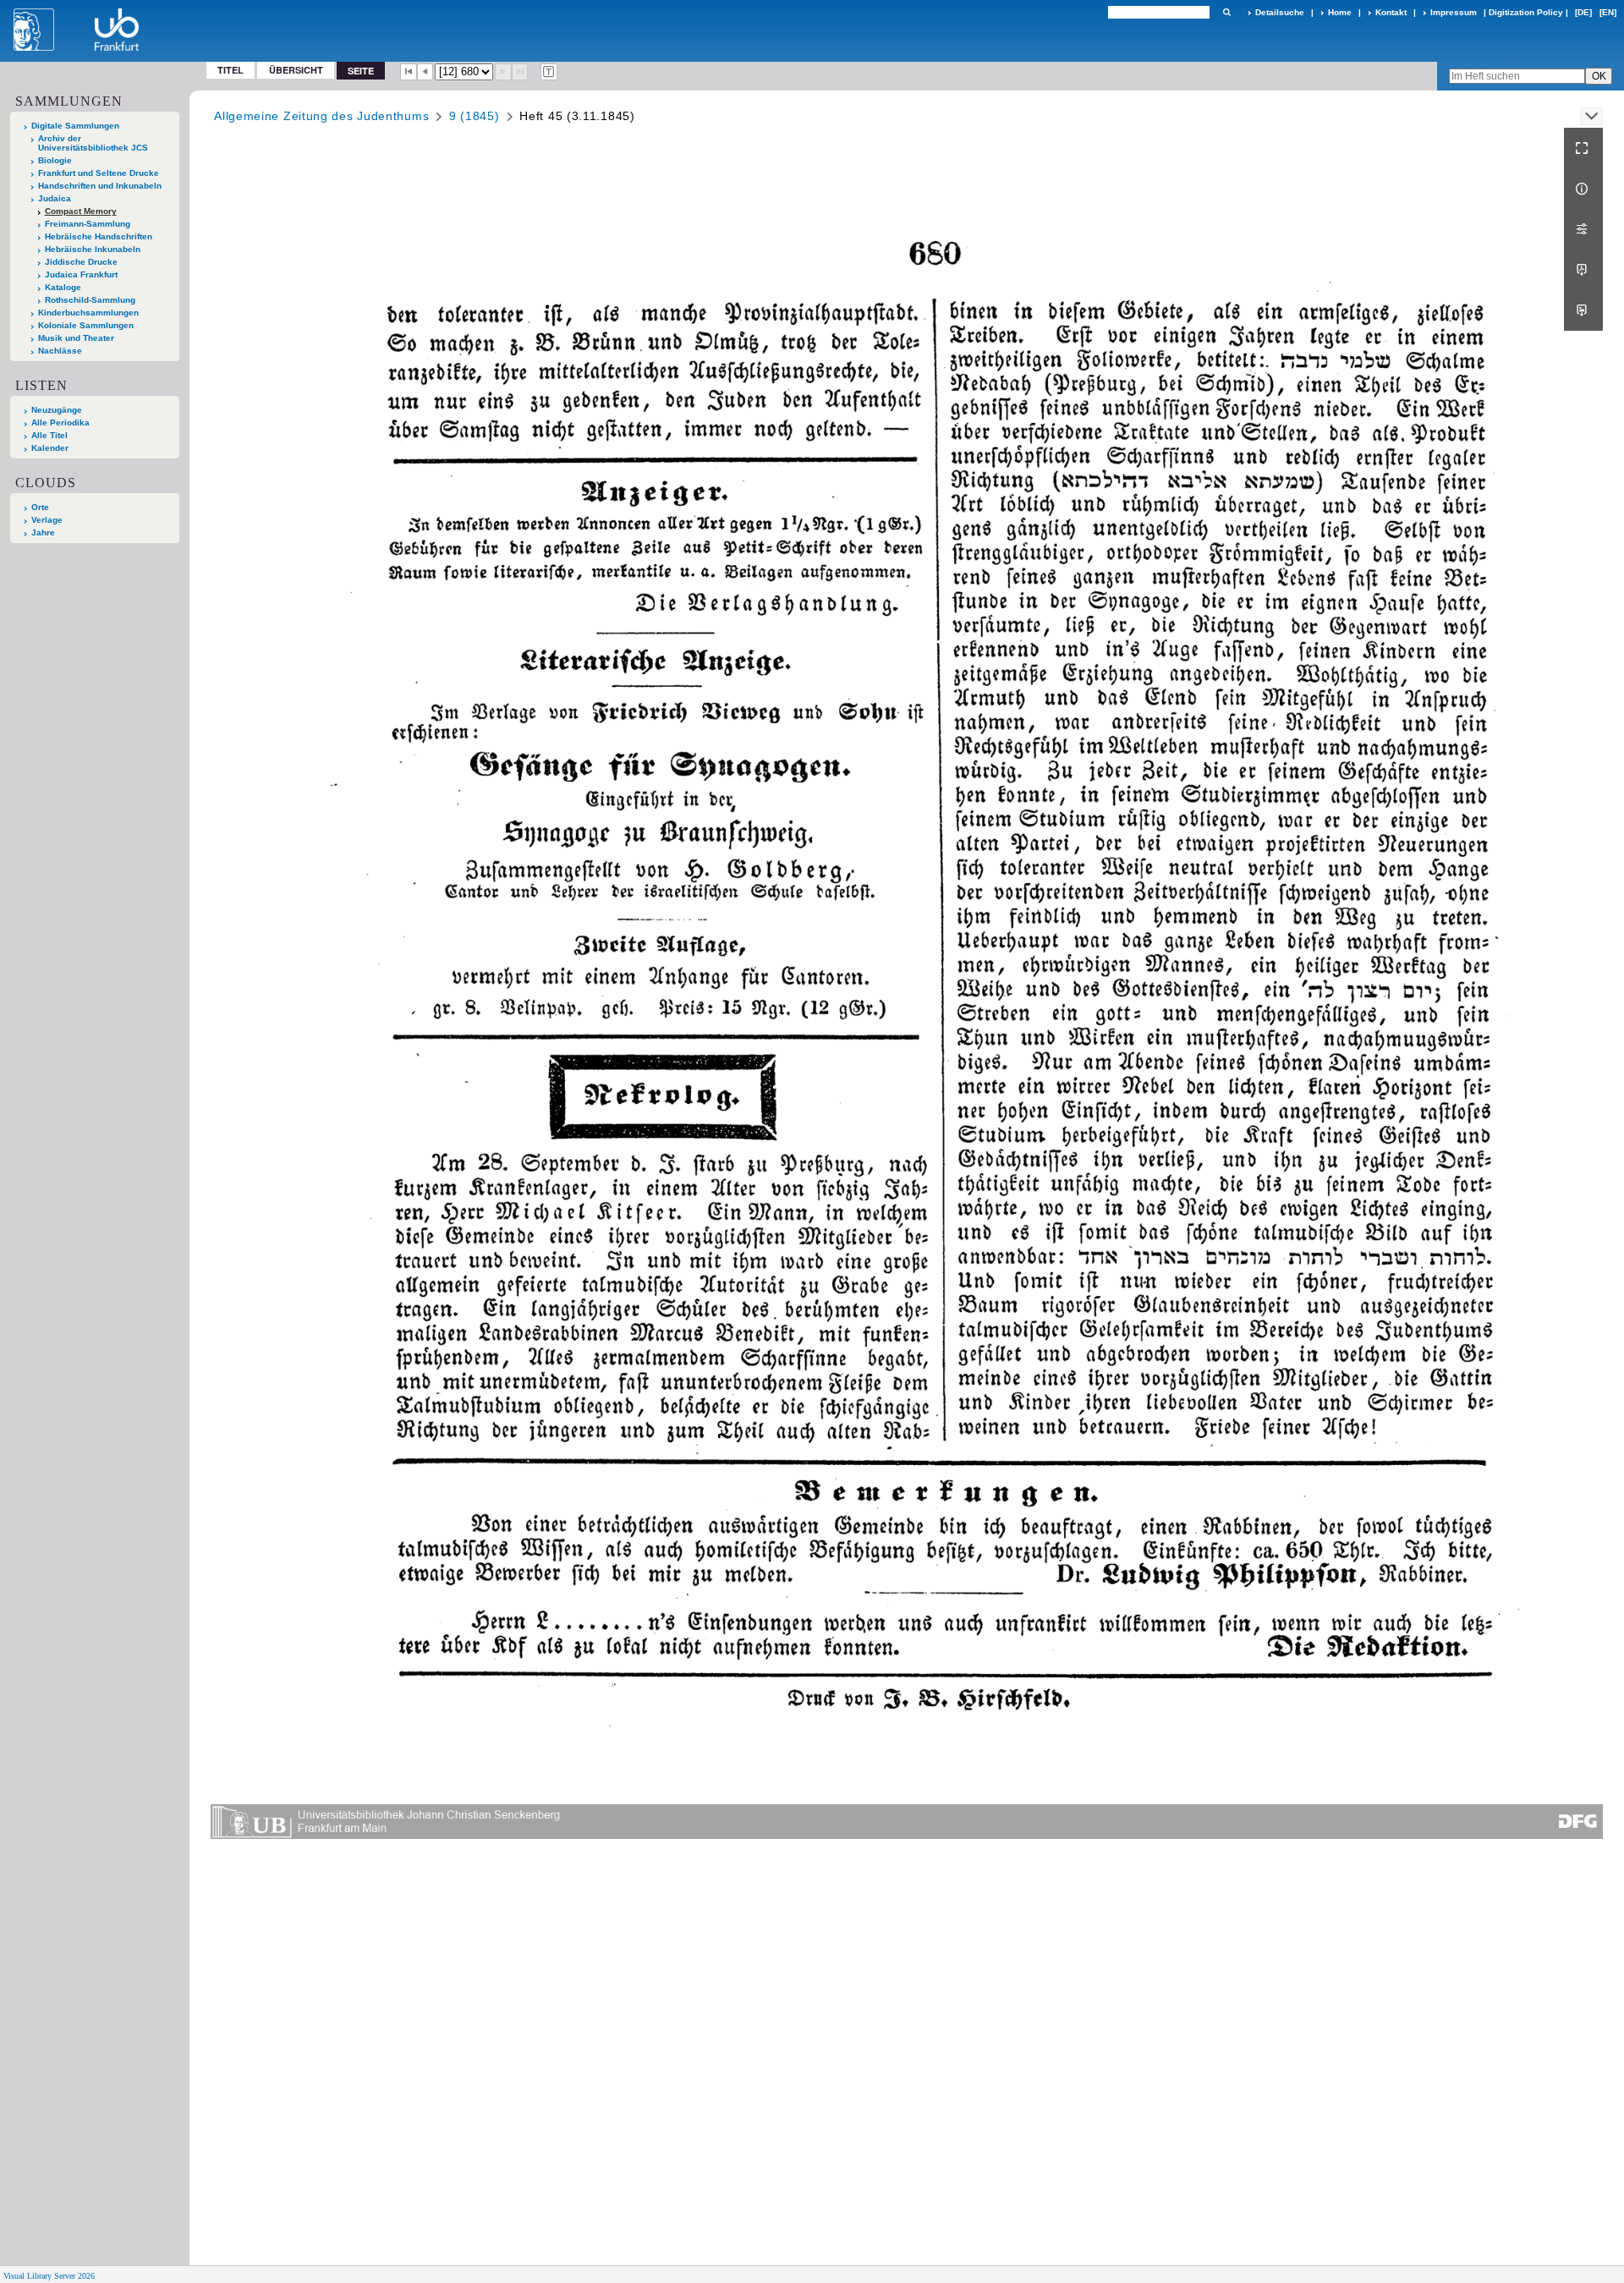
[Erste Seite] (409, 72)
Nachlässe (60, 351)
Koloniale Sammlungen (86, 325)
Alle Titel (49, 435)
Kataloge (63, 287)
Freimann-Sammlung (88, 224)
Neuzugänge (57, 410)
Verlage (47, 520)
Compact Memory (81, 211)
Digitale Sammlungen (75, 126)
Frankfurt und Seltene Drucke (99, 173)
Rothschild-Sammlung (90, 300)
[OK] (1226, 12)
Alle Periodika (60, 423)
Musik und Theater (76, 338)
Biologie (55, 160)
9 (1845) (475, 116)
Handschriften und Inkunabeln (100, 186)
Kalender (50, 448)
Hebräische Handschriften (99, 236)
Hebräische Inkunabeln (93, 249)
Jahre (43, 532)
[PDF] (1583, 270)
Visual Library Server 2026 (49, 2276)
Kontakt (1391, 12)
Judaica (55, 198)
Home (1340, 12)
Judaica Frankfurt (81, 274)
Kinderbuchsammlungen (88, 313)
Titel (230, 70)
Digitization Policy (1526, 12)
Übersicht (296, 70)
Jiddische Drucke (81, 262)
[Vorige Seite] (425, 72)
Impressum (1454, 12)
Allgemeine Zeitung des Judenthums (321, 116)
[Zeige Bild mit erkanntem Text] (549, 72)
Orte (40, 507)
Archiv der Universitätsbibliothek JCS (93, 143)
